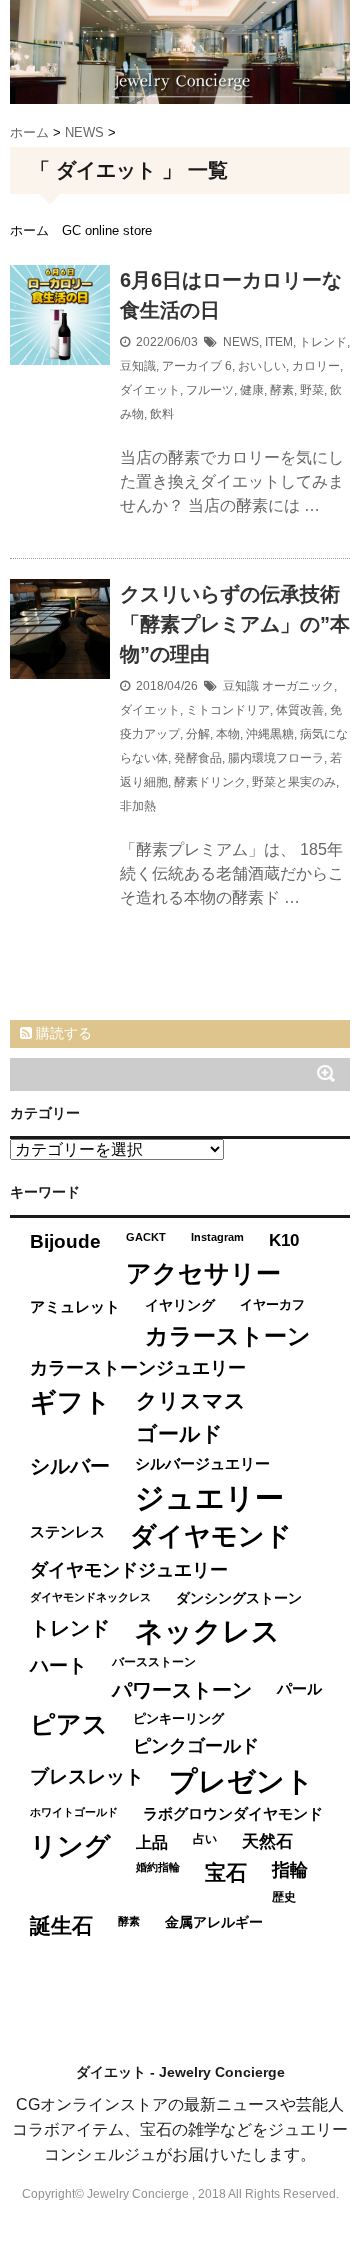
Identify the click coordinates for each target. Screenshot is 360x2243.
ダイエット (150, 390)
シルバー (70, 1466)
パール (299, 1688)
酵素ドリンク (210, 782)
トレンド (323, 342)
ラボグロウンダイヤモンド (233, 1814)
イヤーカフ (272, 1304)
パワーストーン (182, 1690)
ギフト (70, 1402)
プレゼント (241, 1781)
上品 (152, 1842)
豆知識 (138, 366)
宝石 (226, 1872)
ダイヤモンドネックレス (90, 1597)
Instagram (217, 1237)
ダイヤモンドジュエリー (129, 1570)
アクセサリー (203, 1273)
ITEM (279, 342)
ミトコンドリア (228, 710)
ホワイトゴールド (74, 1812)
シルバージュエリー (202, 1463)
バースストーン (154, 1662)
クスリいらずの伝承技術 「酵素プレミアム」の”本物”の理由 (235, 624)
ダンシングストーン (239, 1598)
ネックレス (207, 1631)
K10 (284, 1240)
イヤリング (180, 1305)
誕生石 (61, 1925)
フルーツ (210, 390)
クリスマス (191, 1400)
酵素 (282, 390)
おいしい (262, 366)
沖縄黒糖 (270, 734)
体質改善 (300, 710)
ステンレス (67, 1531)
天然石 (267, 1841)
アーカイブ (192, 366)
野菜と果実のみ (294, 782)
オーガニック (298, 686)
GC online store (107, 230)
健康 (252, 390)
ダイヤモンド (211, 1536)
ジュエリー (209, 1497)
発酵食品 (198, 758)
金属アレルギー (214, 1922)
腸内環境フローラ (276, 758)
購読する (62, 1033)
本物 (228, 734)
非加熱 (138, 806)
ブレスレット (87, 1776)
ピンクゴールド (196, 1746)
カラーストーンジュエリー (138, 1368)
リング (70, 1846)
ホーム (29, 230)
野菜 (312, 390)
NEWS (241, 342)
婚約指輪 (158, 1867)
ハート (58, 1665)
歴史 (284, 1897)
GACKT (146, 1237)
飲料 (162, 414)
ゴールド (179, 1433)
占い (205, 1839)
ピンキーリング (178, 1718)
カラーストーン (228, 1336)
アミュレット (75, 1306)
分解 (198, 734)
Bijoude (65, 1241)
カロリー (316, 366)
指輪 (290, 1870)
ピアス (69, 1724)
